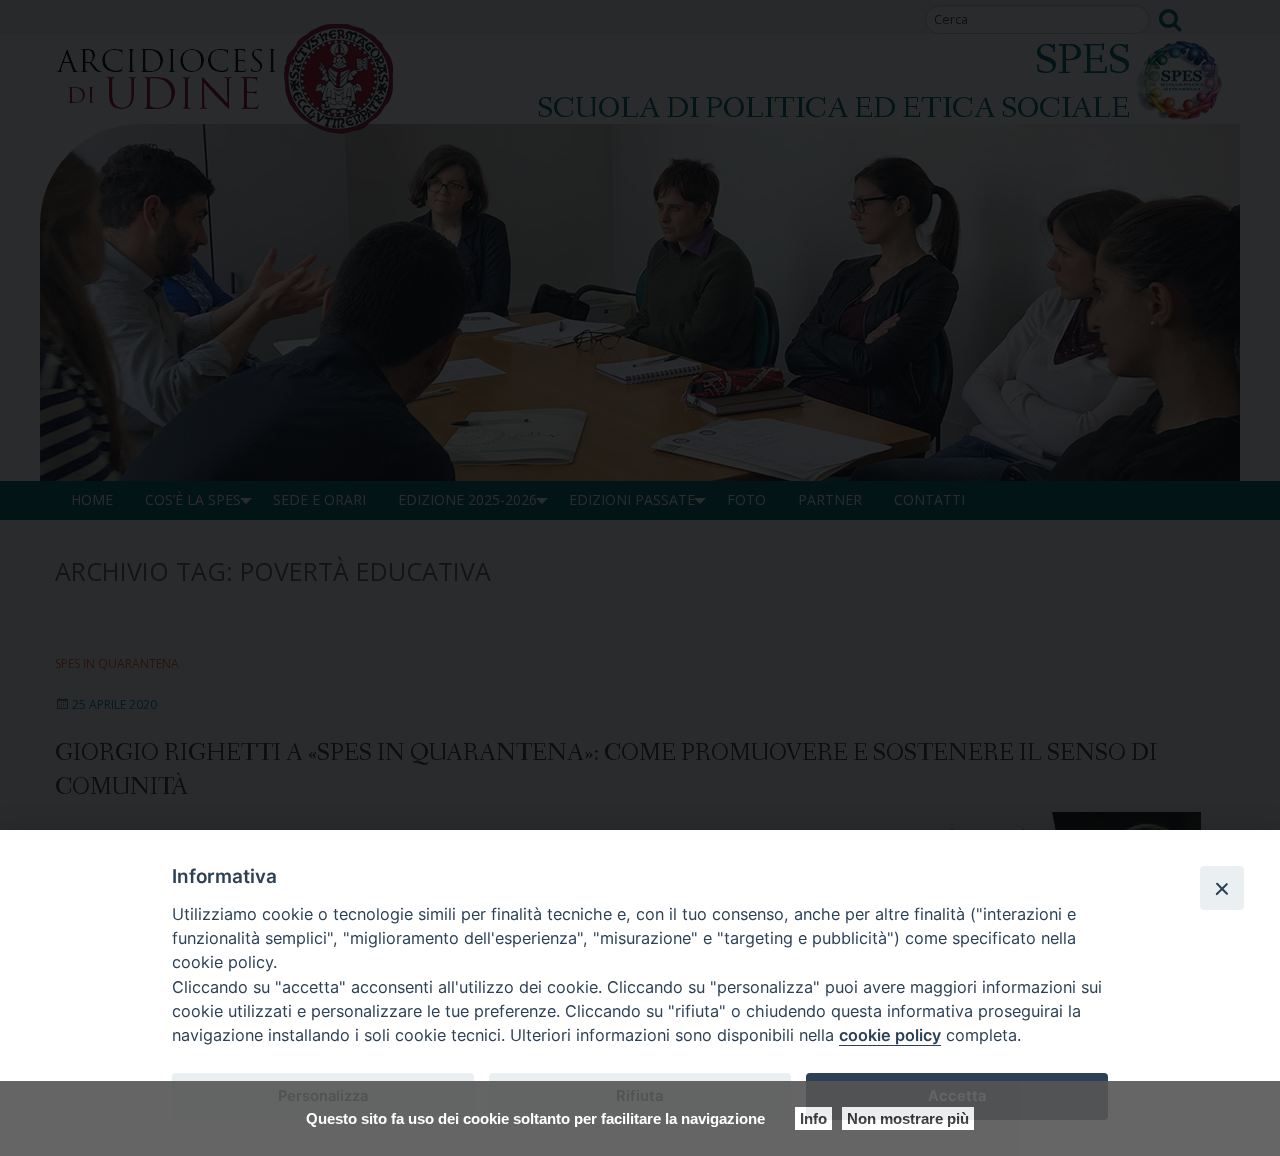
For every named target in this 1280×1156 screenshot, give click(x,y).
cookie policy (890, 1035)
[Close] (1222, 888)
